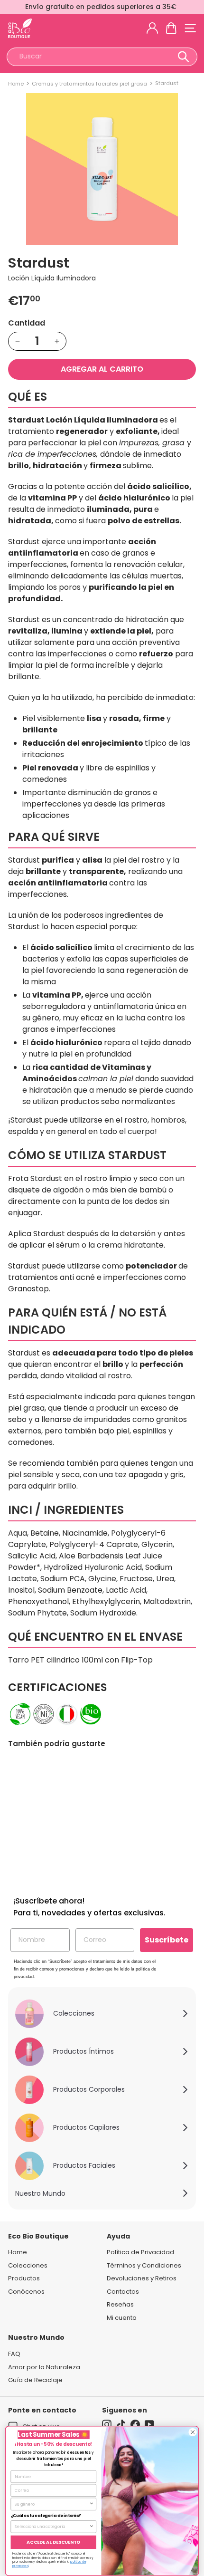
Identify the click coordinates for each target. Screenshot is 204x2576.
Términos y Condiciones (144, 2265)
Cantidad (27, 323)
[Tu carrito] (171, 28)
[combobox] (102, 57)
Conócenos (26, 2292)
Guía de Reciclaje (35, 2380)
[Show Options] (92, 2504)
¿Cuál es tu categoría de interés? (46, 2516)
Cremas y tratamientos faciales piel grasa (89, 84)
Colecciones (28, 2265)
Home (16, 84)
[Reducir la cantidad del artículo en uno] (18, 341)
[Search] (183, 57)
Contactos (123, 2292)
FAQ (14, 2354)
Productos (24, 2278)
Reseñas (120, 2304)
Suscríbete (167, 1940)
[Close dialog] (193, 2432)
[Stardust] (50, 1819)
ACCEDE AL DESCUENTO (53, 2542)
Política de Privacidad (140, 2252)
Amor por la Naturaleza (44, 2367)
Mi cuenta (122, 2318)
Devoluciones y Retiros (142, 2278)
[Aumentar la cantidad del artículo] (57, 341)
